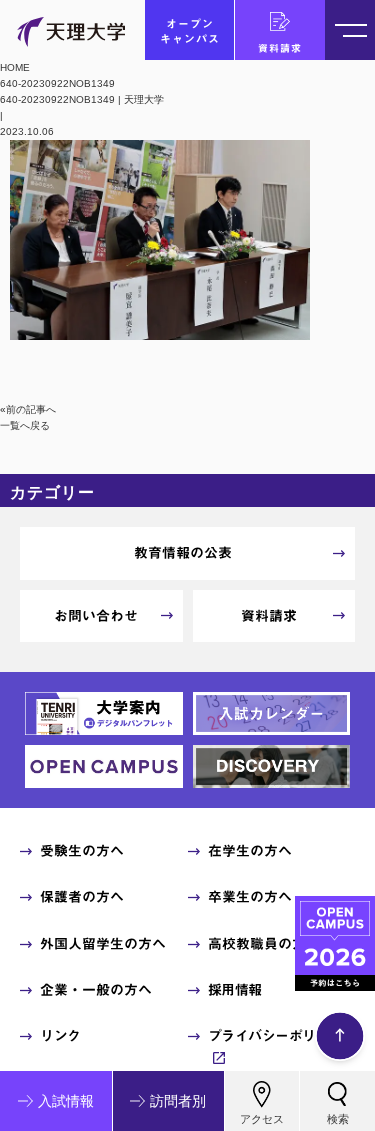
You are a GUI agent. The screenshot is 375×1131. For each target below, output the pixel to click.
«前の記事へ (28, 409)
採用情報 (235, 990)
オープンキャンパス (190, 31)
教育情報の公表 (183, 553)
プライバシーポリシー (275, 1036)
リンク (60, 1036)
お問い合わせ (96, 616)
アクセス (262, 1119)
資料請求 (280, 48)
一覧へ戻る (25, 425)
